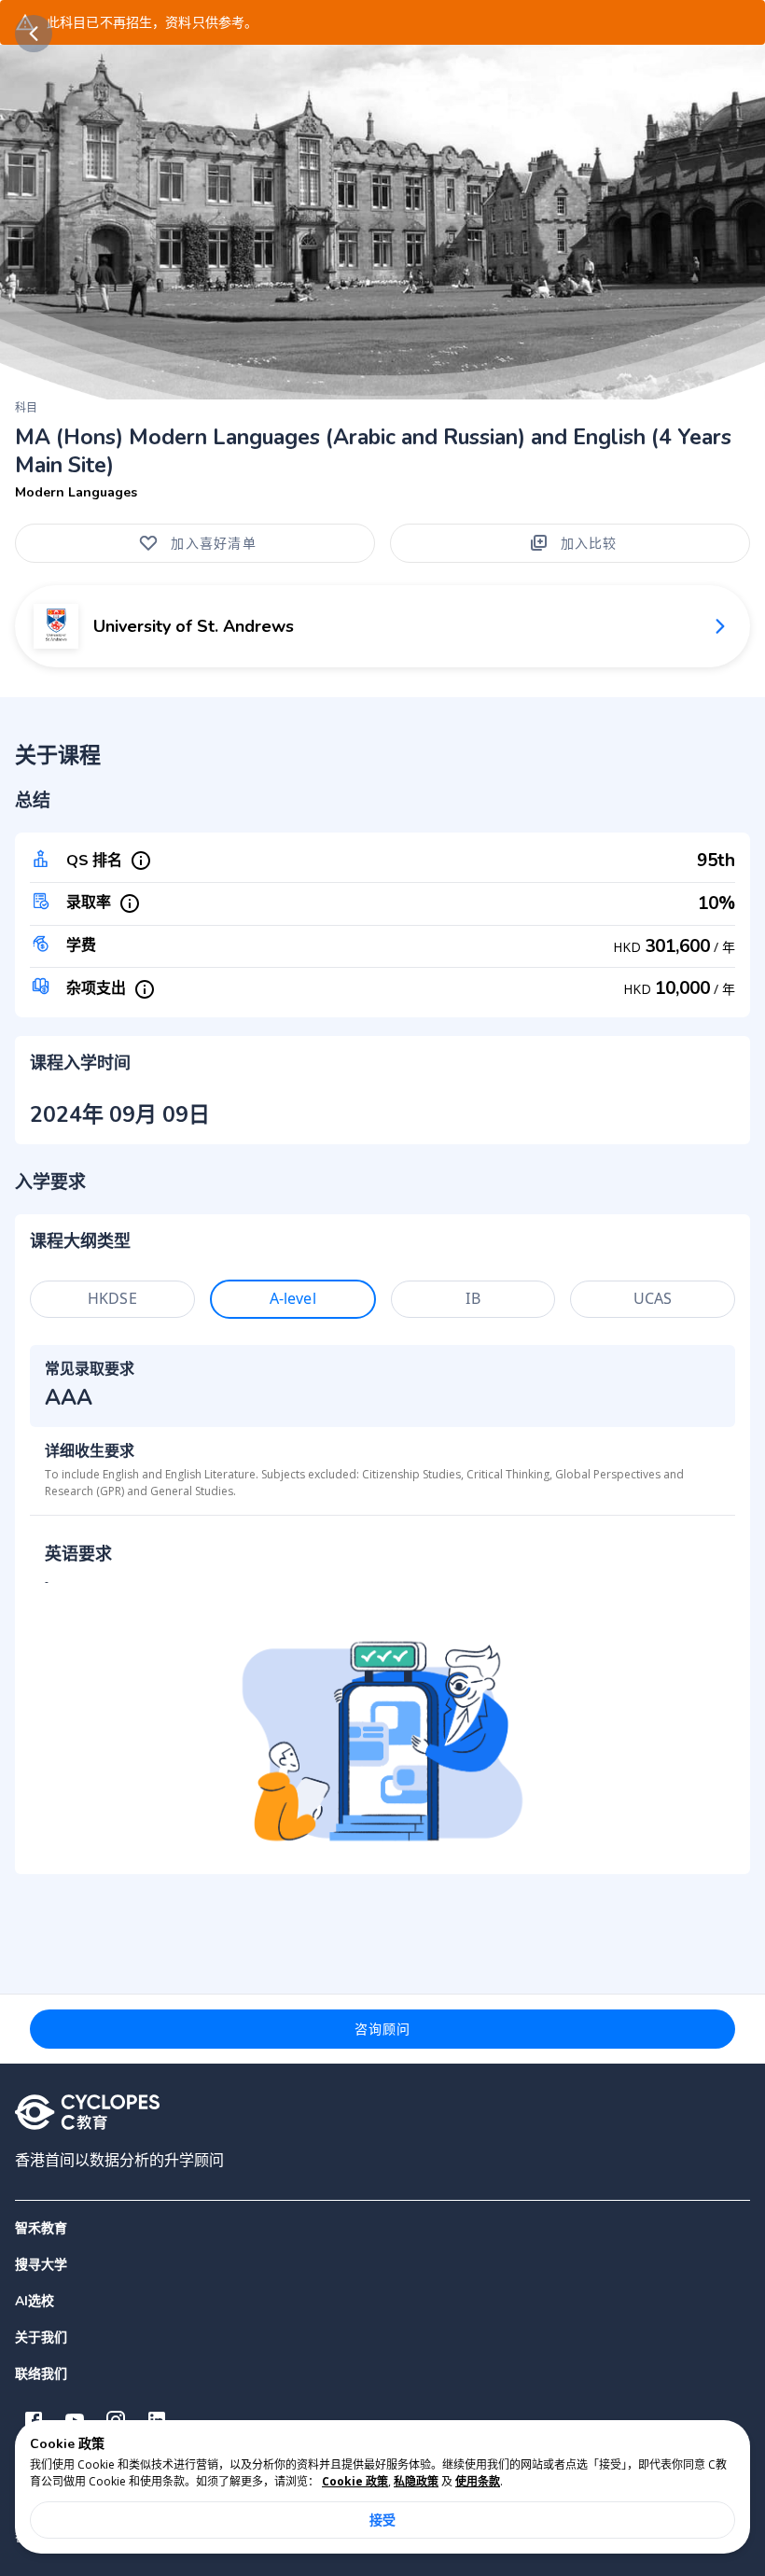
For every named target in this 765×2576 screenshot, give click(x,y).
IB (473, 1298)
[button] (382, 2265)
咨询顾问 (383, 2029)
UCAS (653, 1298)
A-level (293, 1298)
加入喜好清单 (214, 543)
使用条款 (478, 2481)
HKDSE (112, 1298)
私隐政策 (416, 2481)
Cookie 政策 (355, 2481)
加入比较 (589, 543)
